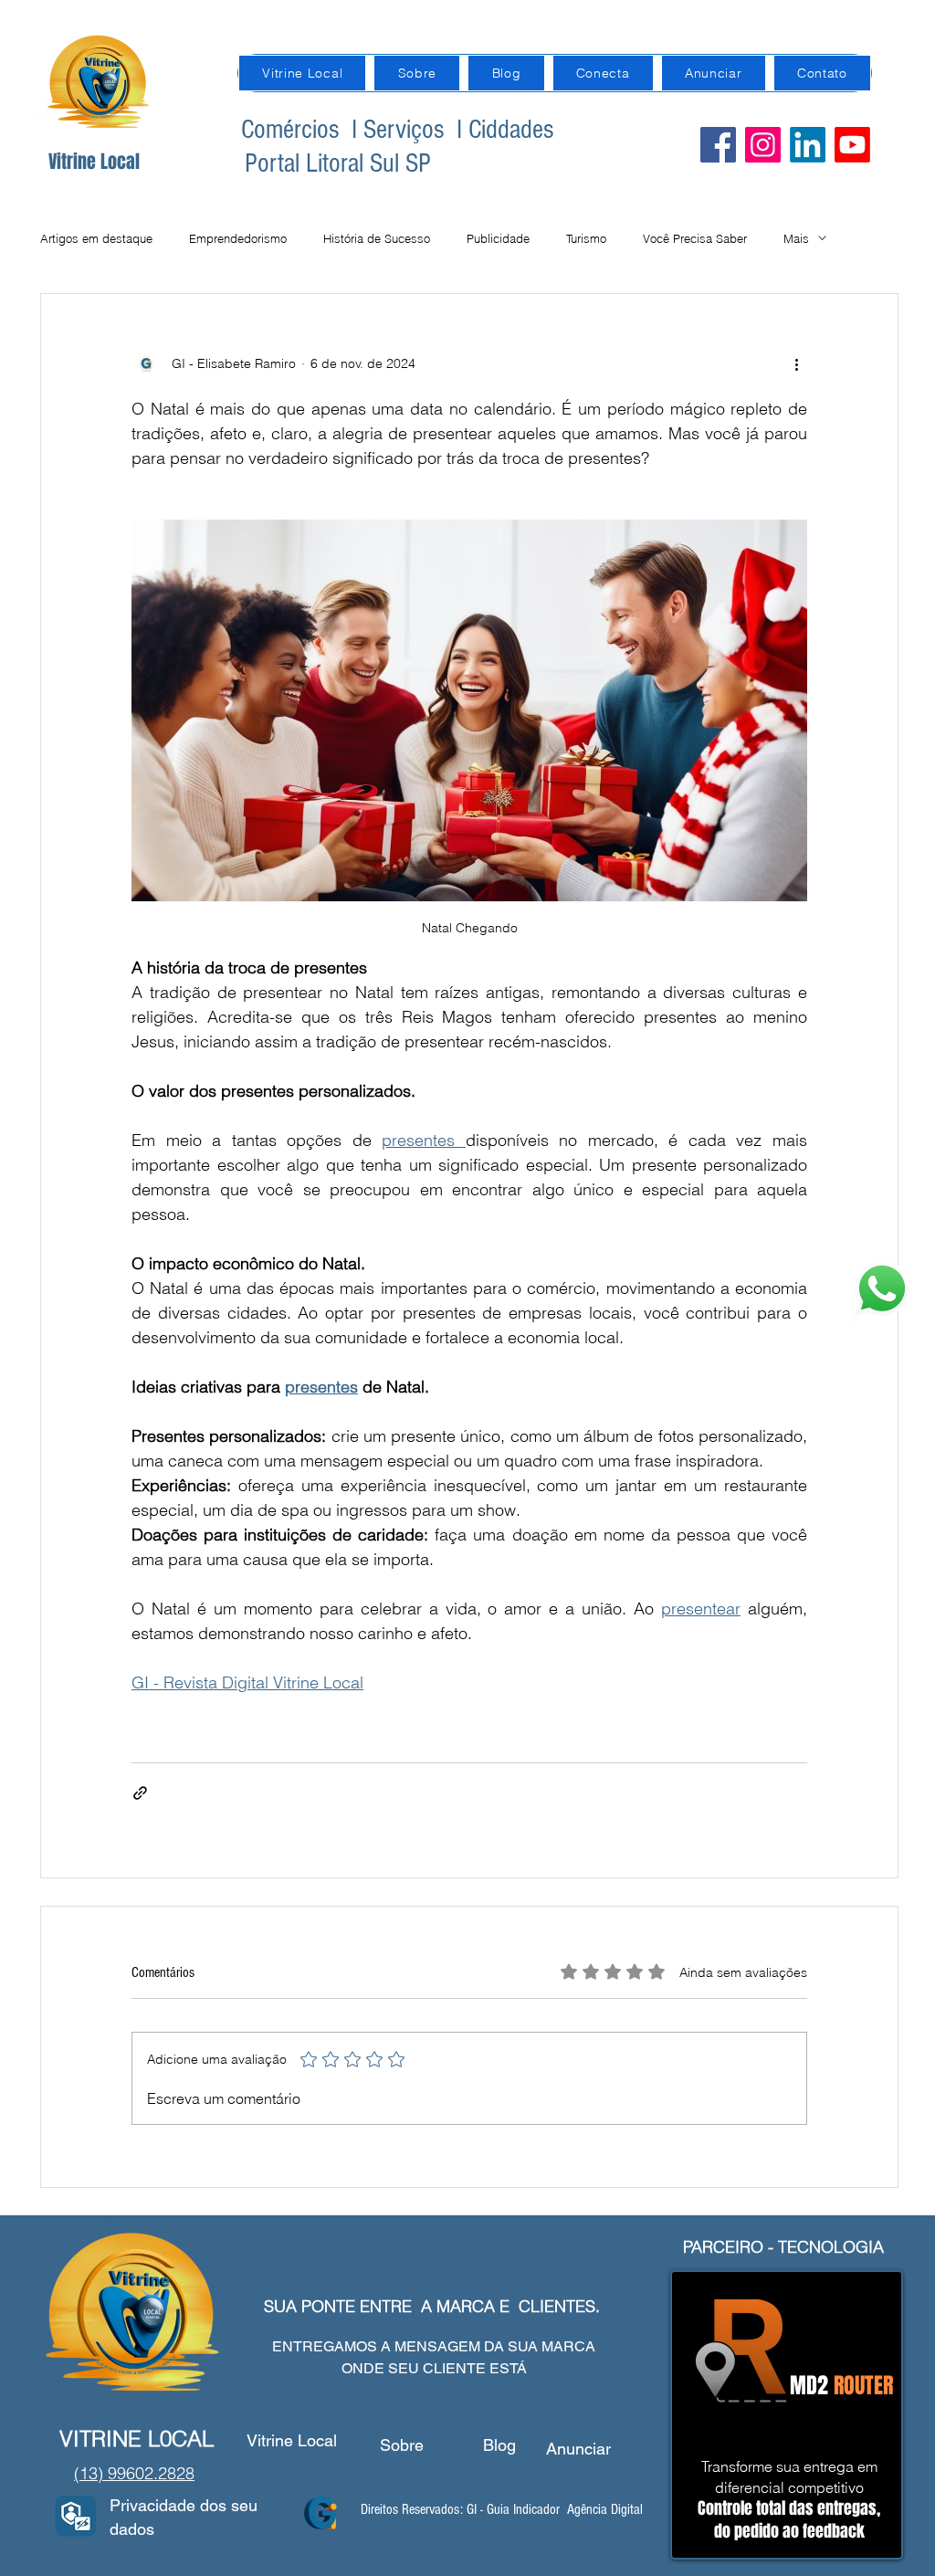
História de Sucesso (377, 238)
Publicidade (498, 238)
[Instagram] (763, 145)
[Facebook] (718, 145)
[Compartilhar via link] (140, 1793)
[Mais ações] (796, 363)
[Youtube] (852, 145)
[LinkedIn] (808, 145)
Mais (796, 238)
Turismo (586, 238)
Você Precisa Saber (695, 238)
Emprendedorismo (238, 238)
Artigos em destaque (96, 238)
